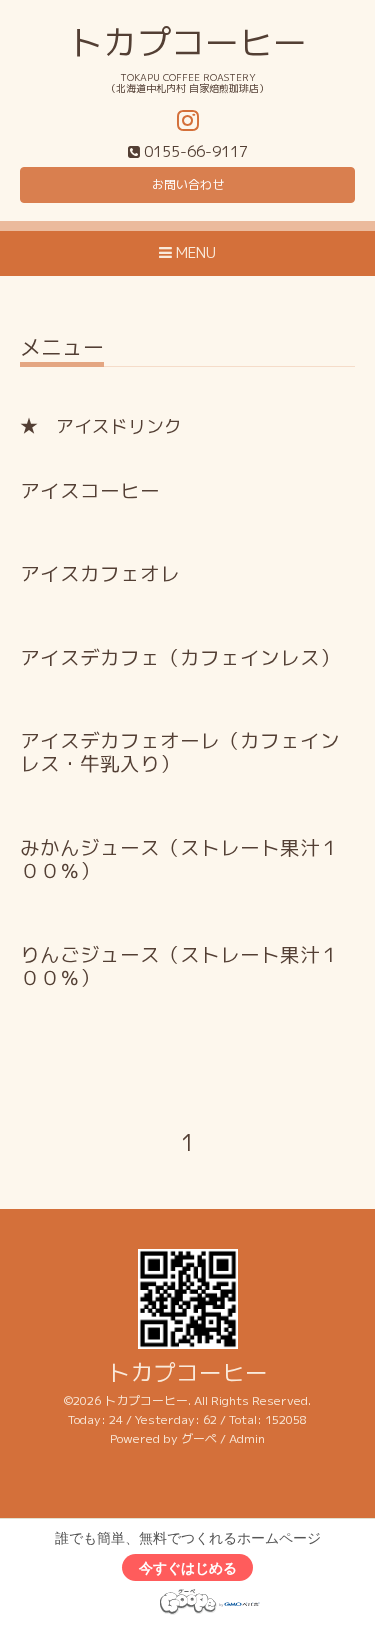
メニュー (62, 349)
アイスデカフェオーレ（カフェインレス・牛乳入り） (180, 752)
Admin (247, 1438)
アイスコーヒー (90, 490)
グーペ (199, 1438)
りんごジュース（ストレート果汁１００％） (180, 966)
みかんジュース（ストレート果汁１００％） (180, 859)
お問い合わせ (188, 184)
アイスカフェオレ (100, 573)
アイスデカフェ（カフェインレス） (180, 657)
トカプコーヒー (188, 42)
